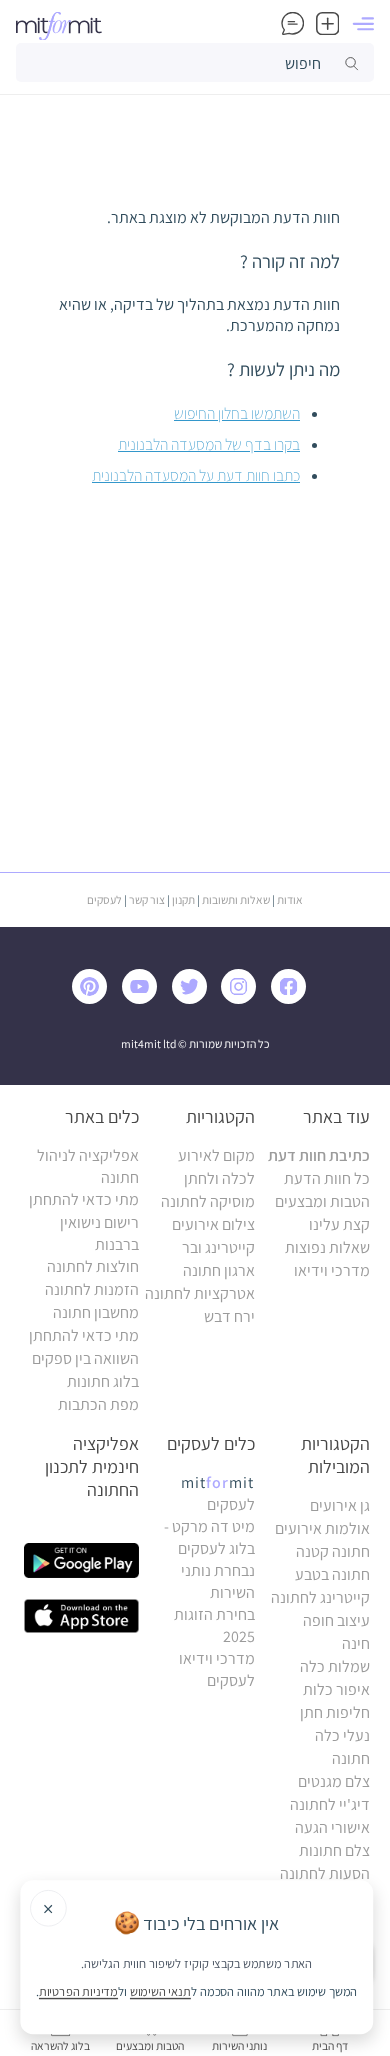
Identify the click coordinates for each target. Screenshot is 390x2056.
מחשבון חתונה (96, 1312)
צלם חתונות (334, 1850)
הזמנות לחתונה (92, 1289)
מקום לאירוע (216, 1155)
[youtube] (144, 998)
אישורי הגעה (332, 1827)
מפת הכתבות (98, 1404)
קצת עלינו (339, 1224)
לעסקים (104, 899)
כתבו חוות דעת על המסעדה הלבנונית (196, 475)
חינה (356, 1643)
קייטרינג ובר (218, 1247)
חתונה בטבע (332, 1574)
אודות (290, 899)
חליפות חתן (335, 1712)
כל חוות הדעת (327, 1178)
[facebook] (293, 998)
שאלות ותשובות (236, 899)
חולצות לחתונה (93, 1266)
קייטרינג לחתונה (320, 1597)
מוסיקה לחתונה (208, 1201)
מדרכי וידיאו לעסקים (217, 1669)
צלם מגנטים (334, 1781)
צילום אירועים (213, 1224)
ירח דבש (229, 1316)
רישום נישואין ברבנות (99, 1233)
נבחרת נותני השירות (218, 1581)
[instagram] (243, 998)
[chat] (292, 23)
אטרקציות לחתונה (200, 1293)
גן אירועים (340, 1505)
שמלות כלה (335, 1666)
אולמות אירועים (322, 1528)
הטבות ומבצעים (322, 1201)
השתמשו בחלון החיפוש (237, 413)
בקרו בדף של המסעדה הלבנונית (209, 444)
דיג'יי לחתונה (330, 1804)
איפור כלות (336, 1689)
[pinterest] (95, 998)
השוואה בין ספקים (85, 1358)
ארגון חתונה (219, 1270)
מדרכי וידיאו (332, 1270)
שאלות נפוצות (327, 1247)
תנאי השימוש (160, 1991)
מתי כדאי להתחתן (84, 1199)
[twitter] (194, 998)
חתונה (351, 1758)
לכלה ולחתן (219, 1178)
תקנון (183, 899)
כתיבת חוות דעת (319, 1155)
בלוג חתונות (103, 1381)
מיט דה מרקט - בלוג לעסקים (209, 1537)
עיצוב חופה (336, 1620)
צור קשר (147, 899)
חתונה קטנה (333, 1551)
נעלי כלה (342, 1735)
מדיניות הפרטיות (78, 1991)
